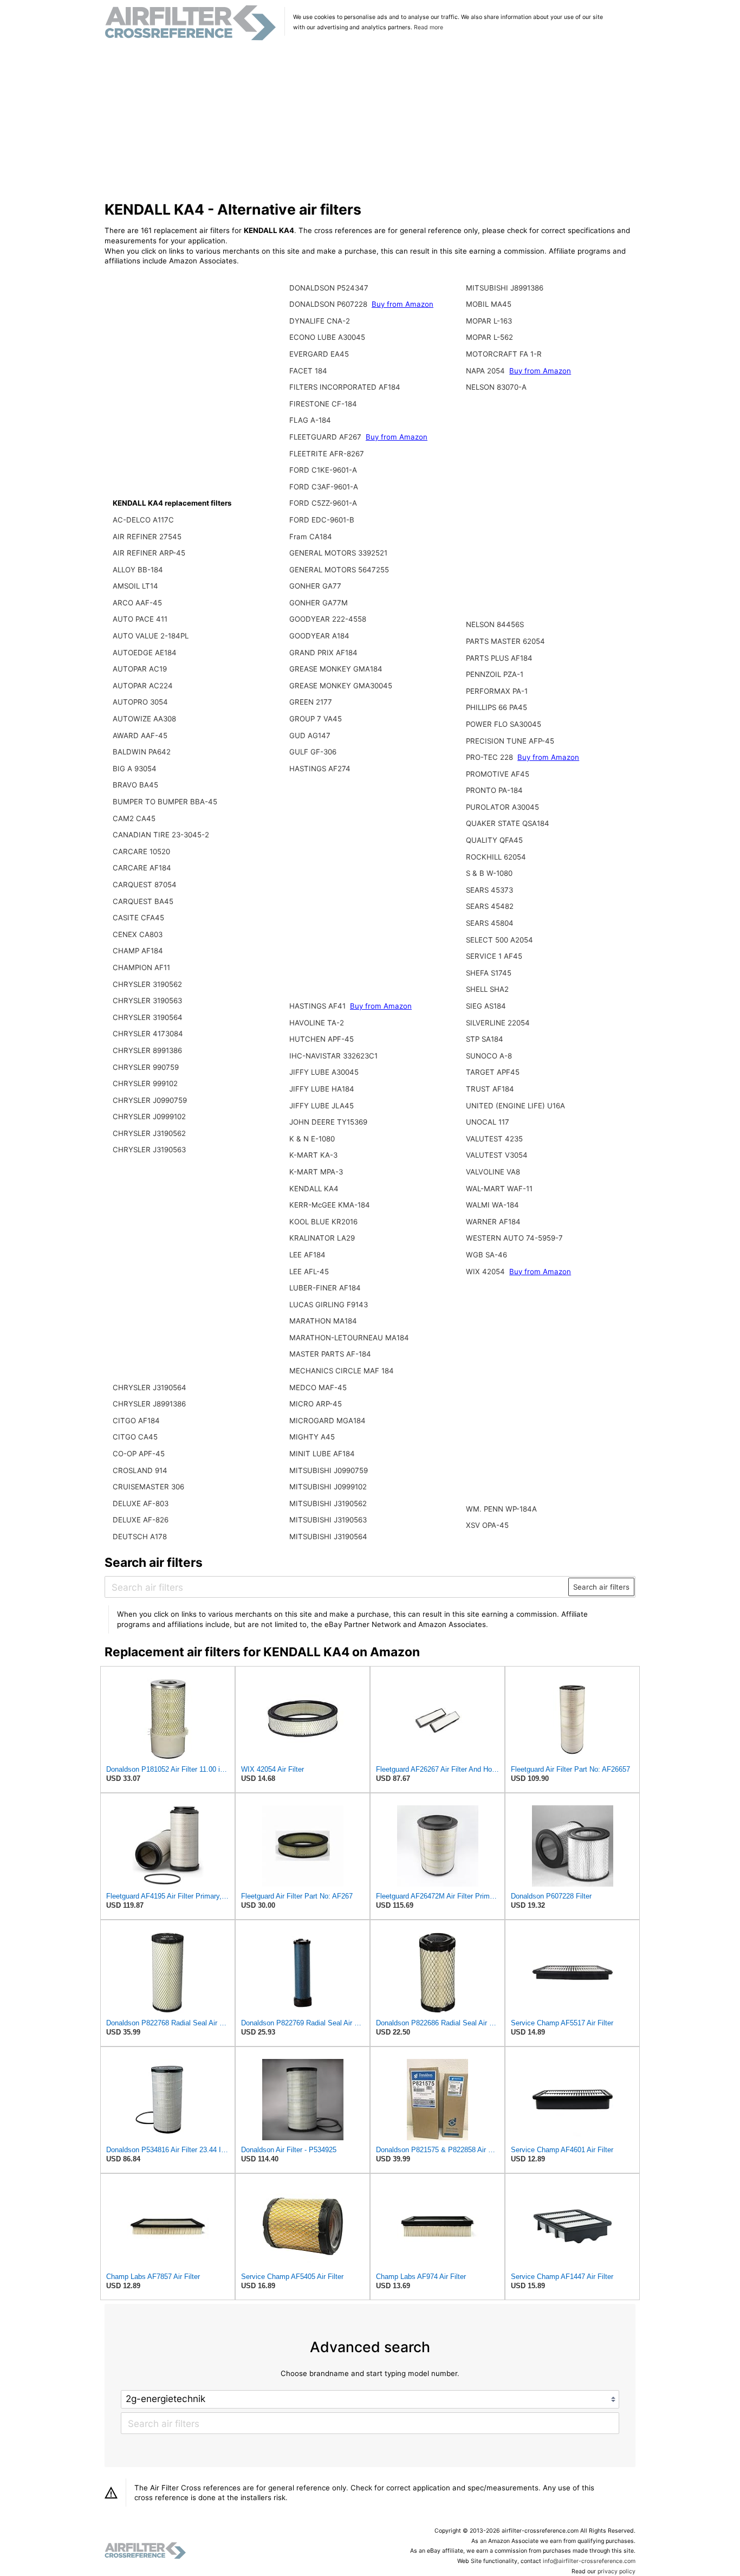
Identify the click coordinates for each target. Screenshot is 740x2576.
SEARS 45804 (490, 923)
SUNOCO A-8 (489, 1056)
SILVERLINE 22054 (498, 1023)
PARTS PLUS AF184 (499, 658)
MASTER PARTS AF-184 (330, 1354)
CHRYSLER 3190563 (147, 1000)
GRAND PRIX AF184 (323, 653)
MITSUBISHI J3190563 (328, 1520)
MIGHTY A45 (312, 1437)
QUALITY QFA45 (494, 840)
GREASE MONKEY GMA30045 (341, 686)
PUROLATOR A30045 (502, 807)
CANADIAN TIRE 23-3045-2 (161, 835)
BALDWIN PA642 (142, 752)
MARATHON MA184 (323, 1321)
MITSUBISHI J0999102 (328, 1487)
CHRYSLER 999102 (145, 1083)
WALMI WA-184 (492, 1205)
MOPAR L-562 (489, 337)
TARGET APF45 (493, 1072)
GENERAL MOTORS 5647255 (339, 570)
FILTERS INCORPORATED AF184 (345, 387)
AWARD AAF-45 (140, 735)
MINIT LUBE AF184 (322, 1454)
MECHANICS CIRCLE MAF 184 (342, 1371)
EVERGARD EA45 (319, 354)
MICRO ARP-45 (316, 1404)
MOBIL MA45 (489, 304)
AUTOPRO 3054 (140, 702)
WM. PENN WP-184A (501, 1509)
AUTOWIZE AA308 (144, 719)
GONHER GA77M (319, 603)
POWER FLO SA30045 (504, 724)
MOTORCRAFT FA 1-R (504, 354)
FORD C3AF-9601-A (324, 487)
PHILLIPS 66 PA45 (496, 707)
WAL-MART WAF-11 (499, 1189)
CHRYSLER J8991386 (149, 1404)
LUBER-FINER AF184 (325, 1288)
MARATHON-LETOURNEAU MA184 (349, 1338)
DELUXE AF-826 (141, 1520)
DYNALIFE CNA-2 (320, 321)
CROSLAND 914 (140, 1470)
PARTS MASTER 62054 (505, 641)
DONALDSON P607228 (329, 304)
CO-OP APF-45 (139, 1454)
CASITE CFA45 (138, 918)
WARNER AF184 (493, 1222)
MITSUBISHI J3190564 (328, 1536)
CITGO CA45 (135, 1437)
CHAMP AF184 (138, 951)
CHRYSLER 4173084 (148, 1034)
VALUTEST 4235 (494, 1139)
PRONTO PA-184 (494, 790)
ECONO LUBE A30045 (327, 337)
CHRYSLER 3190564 (148, 1017)
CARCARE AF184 (142, 868)
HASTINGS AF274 (320, 769)
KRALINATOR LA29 (322, 1238)
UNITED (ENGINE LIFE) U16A (515, 1106)
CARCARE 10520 (141, 851)
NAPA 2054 (486, 371)
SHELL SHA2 (487, 989)
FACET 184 (308, 371)
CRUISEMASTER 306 (148, 1487)
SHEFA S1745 (489, 973)
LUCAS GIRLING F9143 (329, 1305)
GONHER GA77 (315, 586)
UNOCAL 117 (488, 1122)
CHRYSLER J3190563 (149, 1150)
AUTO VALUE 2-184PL (151, 636)
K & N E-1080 (312, 1139)
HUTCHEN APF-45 (322, 1039)
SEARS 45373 (489, 890)
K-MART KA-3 (313, 1155)
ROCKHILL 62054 (496, 857)
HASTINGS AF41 (319, 1006)
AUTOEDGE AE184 (145, 653)
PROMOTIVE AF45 (498, 774)
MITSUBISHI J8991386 (505, 288)
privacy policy (616, 2571)
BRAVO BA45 (135, 785)
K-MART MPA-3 (316, 1172)
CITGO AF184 (136, 1421)
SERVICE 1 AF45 (494, 956)
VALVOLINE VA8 (493, 1172)
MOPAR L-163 (489, 321)
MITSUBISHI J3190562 (328, 1503)
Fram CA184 (311, 537)
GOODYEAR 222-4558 (328, 619)
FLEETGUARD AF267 (326, 437)
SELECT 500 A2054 (499, 940)
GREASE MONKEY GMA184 (336, 669)
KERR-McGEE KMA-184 (330, 1205)
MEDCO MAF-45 (318, 1387)
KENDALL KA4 (314, 1189)
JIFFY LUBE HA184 (322, 1089)
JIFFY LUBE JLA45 (322, 1106)
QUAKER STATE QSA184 (508, 823)
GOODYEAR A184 (319, 636)
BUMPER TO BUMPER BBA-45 (165, 802)
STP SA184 (485, 1039)
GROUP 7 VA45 (316, 719)
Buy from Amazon (403, 304)
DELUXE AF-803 (141, 1503)
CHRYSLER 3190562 (147, 984)
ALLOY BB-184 (138, 570)
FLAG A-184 (310, 420)
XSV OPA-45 (487, 1525)
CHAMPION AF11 (141, 967)
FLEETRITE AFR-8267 (327, 454)
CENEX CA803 (138, 934)
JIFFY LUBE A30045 (324, 1072)
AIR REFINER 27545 (147, 537)
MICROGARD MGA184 (327, 1421)
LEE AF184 (307, 1255)
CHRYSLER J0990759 (150, 1100)
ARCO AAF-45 (137, 603)
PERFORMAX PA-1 (497, 691)
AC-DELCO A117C (143, 520)
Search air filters (601, 1587)
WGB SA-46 (486, 1255)
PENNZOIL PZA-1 (495, 674)
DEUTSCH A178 (140, 1536)
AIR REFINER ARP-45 (149, 553)
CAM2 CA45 (134, 818)
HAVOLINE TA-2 (317, 1023)
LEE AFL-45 (309, 1271)
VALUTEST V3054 (497, 1155)
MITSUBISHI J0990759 (329, 1470)
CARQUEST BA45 (143, 901)
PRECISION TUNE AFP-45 (510, 741)
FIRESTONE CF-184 (323, 404)
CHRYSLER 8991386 (147, 1050)
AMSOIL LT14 (135, 586)
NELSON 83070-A (496, 387)
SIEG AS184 (486, 1006)
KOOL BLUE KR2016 (323, 1222)
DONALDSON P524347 (329, 288)
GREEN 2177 (311, 702)
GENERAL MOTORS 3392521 (338, 553)
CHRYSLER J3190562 (149, 1133)
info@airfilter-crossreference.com (589, 2561)
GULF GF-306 (313, 752)
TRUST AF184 (490, 1089)
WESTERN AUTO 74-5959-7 (514, 1238)
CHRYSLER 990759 (146, 1067)
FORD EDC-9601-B (322, 520)
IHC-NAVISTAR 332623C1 (333, 1056)
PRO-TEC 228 (491, 757)
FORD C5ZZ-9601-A (323, 503)
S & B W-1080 (489, 873)
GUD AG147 (310, 735)
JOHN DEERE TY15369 (328, 1122)
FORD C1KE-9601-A (323, 470)
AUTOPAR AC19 (140, 669)
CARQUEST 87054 (145, 885)
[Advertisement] (370, 121)
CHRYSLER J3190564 (150, 1387)
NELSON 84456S (495, 624)
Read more (429, 27)
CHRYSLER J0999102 (149, 1116)
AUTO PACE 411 (140, 619)
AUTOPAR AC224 (143, 686)
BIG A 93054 (135, 769)
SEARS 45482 (490, 906)
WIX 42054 (486, 1271)
